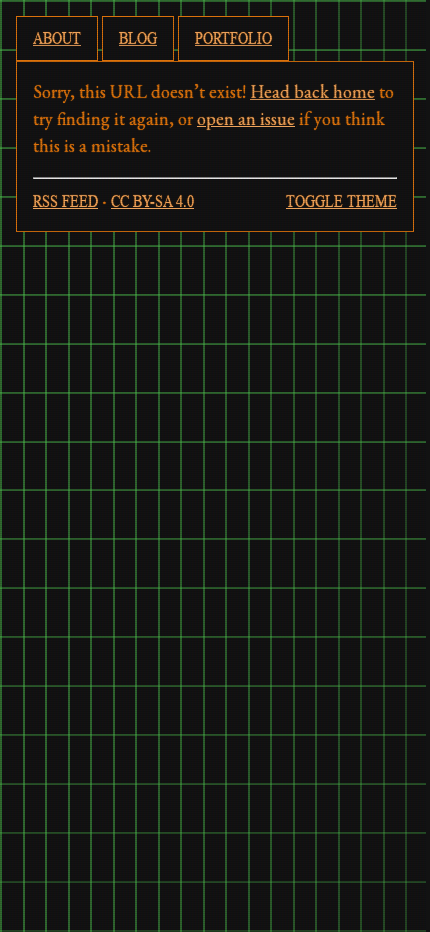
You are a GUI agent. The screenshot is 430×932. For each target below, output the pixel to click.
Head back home (312, 91)
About (57, 38)
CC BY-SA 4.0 (152, 201)
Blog (138, 38)
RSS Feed (65, 201)
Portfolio (233, 38)
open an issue (246, 118)
